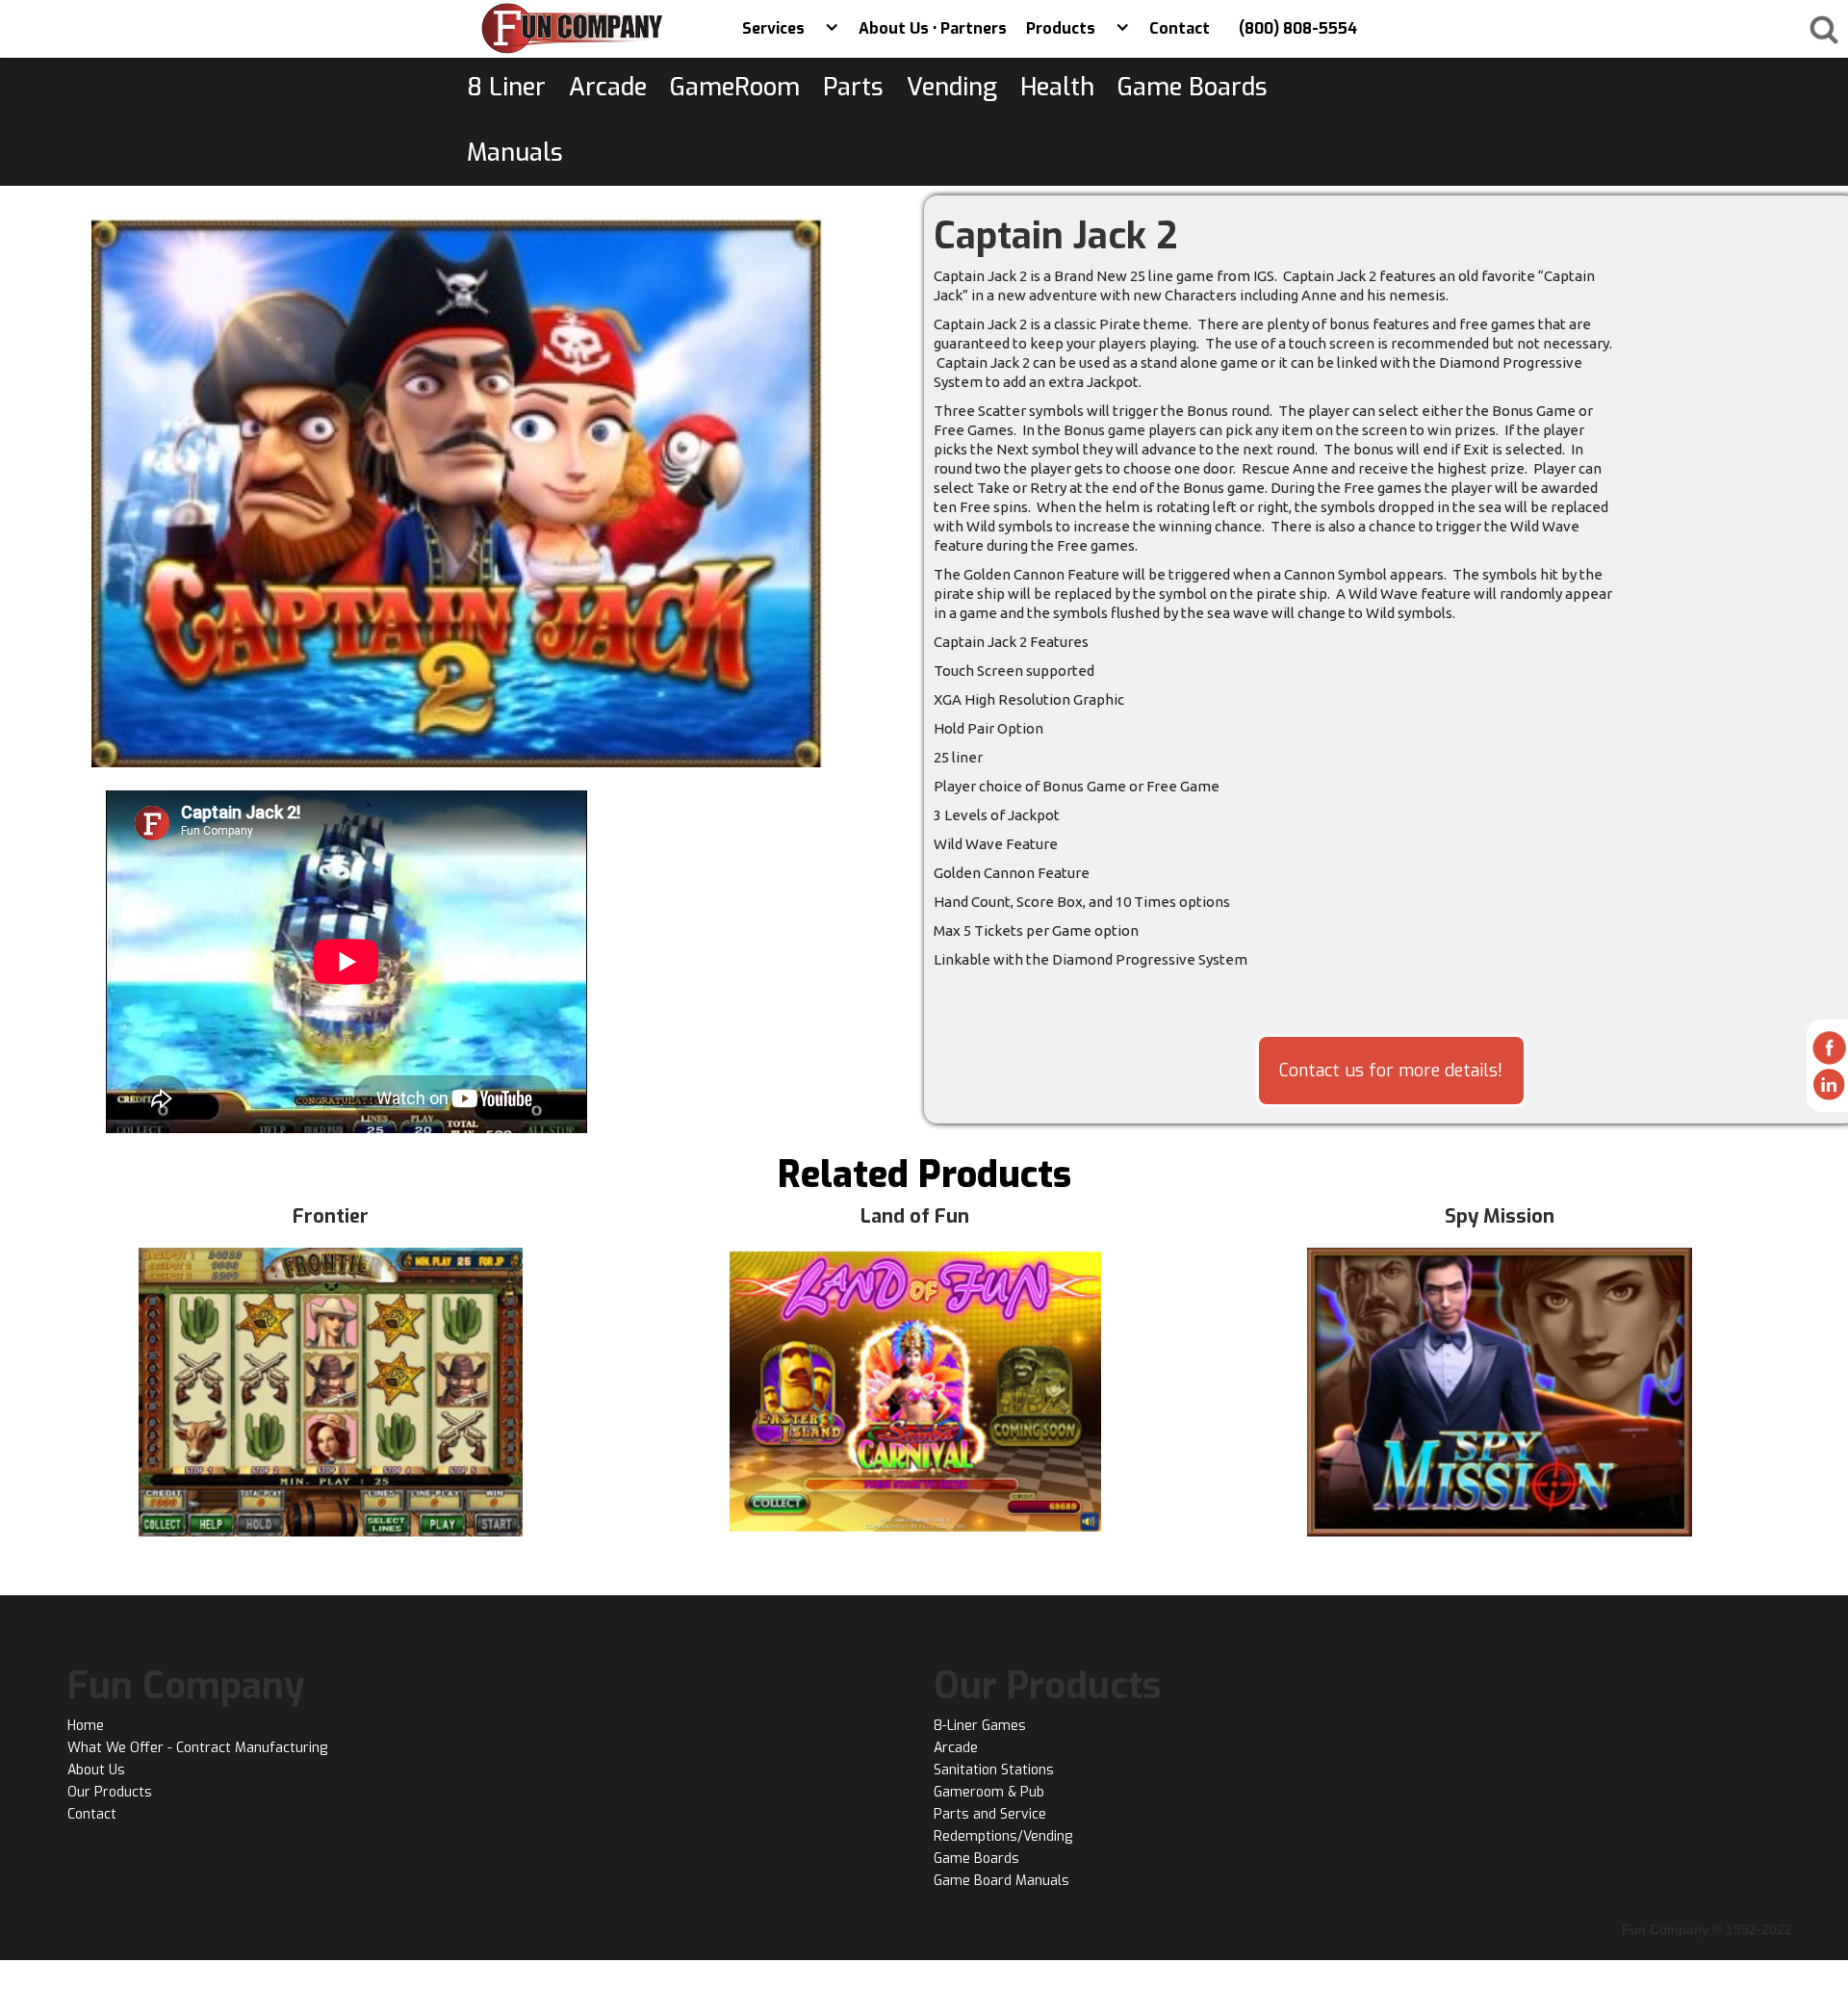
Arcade (956, 1748)
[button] (832, 29)
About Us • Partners (933, 28)
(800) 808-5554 (1298, 28)
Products (1061, 28)
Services (773, 28)
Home (86, 1726)
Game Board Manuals (1001, 1881)
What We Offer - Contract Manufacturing (197, 1748)
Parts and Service (990, 1814)
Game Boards (976, 1859)
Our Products (110, 1792)
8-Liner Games (980, 1726)
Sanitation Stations (994, 1770)
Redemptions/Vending (1003, 1836)
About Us (96, 1770)
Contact (1180, 28)
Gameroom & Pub (989, 1792)
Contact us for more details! (1391, 1071)
